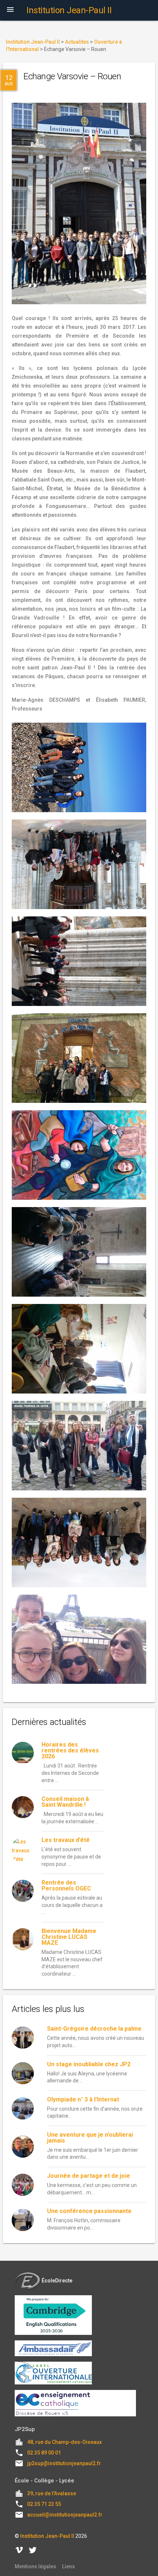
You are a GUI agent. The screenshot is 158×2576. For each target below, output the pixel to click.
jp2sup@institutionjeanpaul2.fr (64, 2463)
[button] (10, 10)
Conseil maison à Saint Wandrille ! (65, 1802)
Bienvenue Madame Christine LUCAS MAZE (69, 1937)
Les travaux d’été (66, 1840)
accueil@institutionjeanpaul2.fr (65, 2515)
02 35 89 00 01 (44, 2453)
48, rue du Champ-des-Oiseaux (64, 2442)
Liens (69, 2566)
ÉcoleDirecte (57, 2281)
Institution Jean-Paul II (47, 2536)
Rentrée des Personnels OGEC (66, 1885)
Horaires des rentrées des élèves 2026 (70, 1750)
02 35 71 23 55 (44, 2504)
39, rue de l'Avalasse (52, 2493)
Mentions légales (35, 2566)
